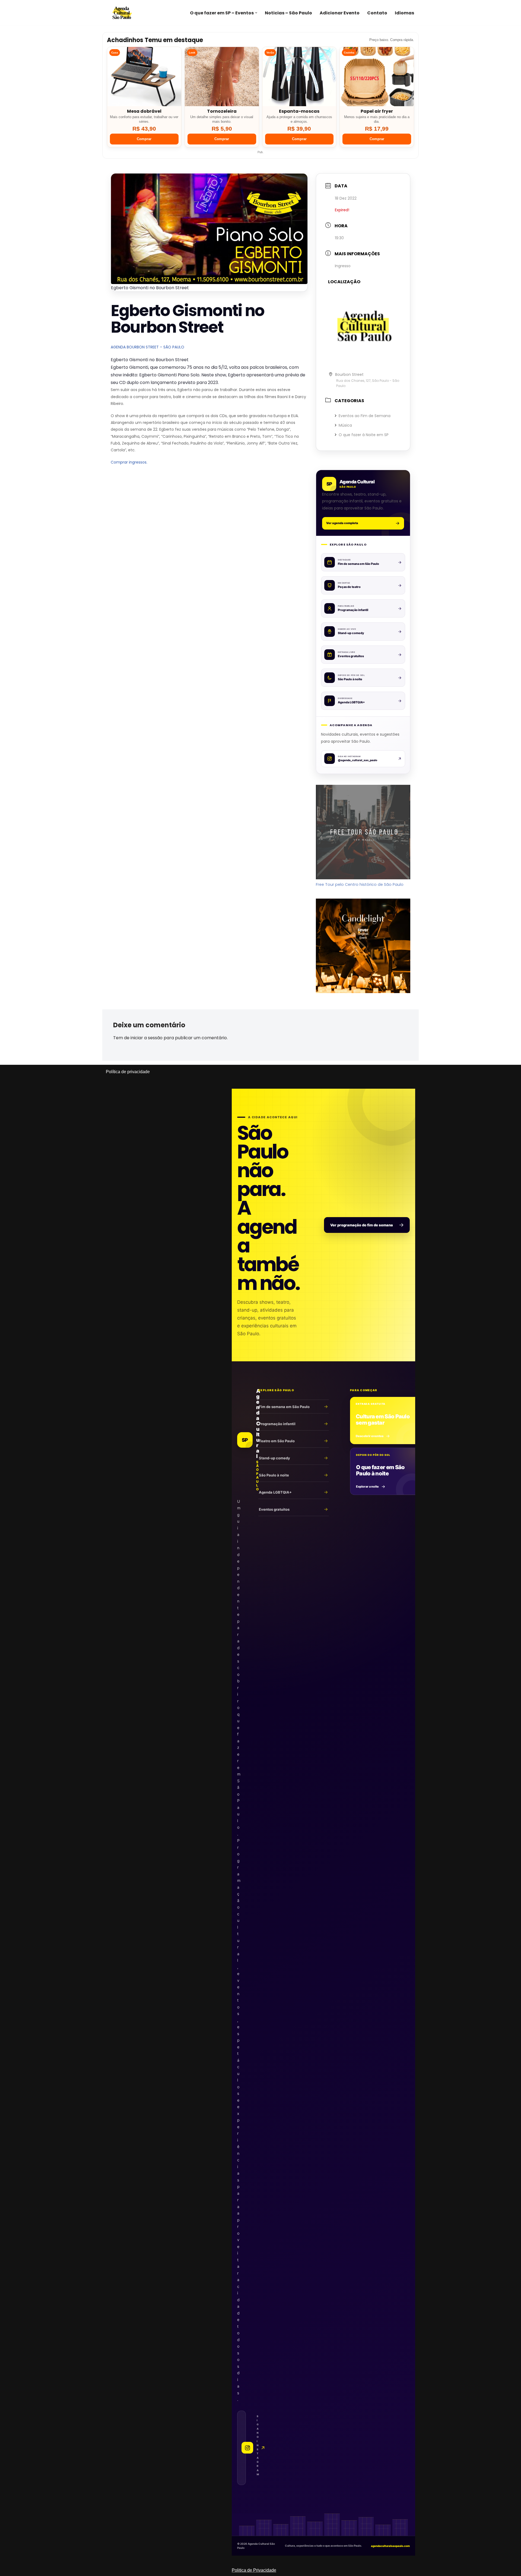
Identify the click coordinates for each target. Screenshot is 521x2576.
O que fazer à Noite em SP (364, 435)
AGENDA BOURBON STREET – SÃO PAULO (147, 347)
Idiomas (404, 13)
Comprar (144, 139)
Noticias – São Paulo (288, 13)
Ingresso (343, 266)
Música (345, 425)
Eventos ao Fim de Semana (365, 416)
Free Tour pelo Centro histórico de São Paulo (360, 884)
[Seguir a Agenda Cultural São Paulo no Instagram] (242, 2448)
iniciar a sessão (147, 1038)
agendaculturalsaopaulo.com (390, 2546)
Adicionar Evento (340, 13)
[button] (256, 13)
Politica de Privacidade (254, 2570)
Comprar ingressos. (129, 462)
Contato (377, 13)
